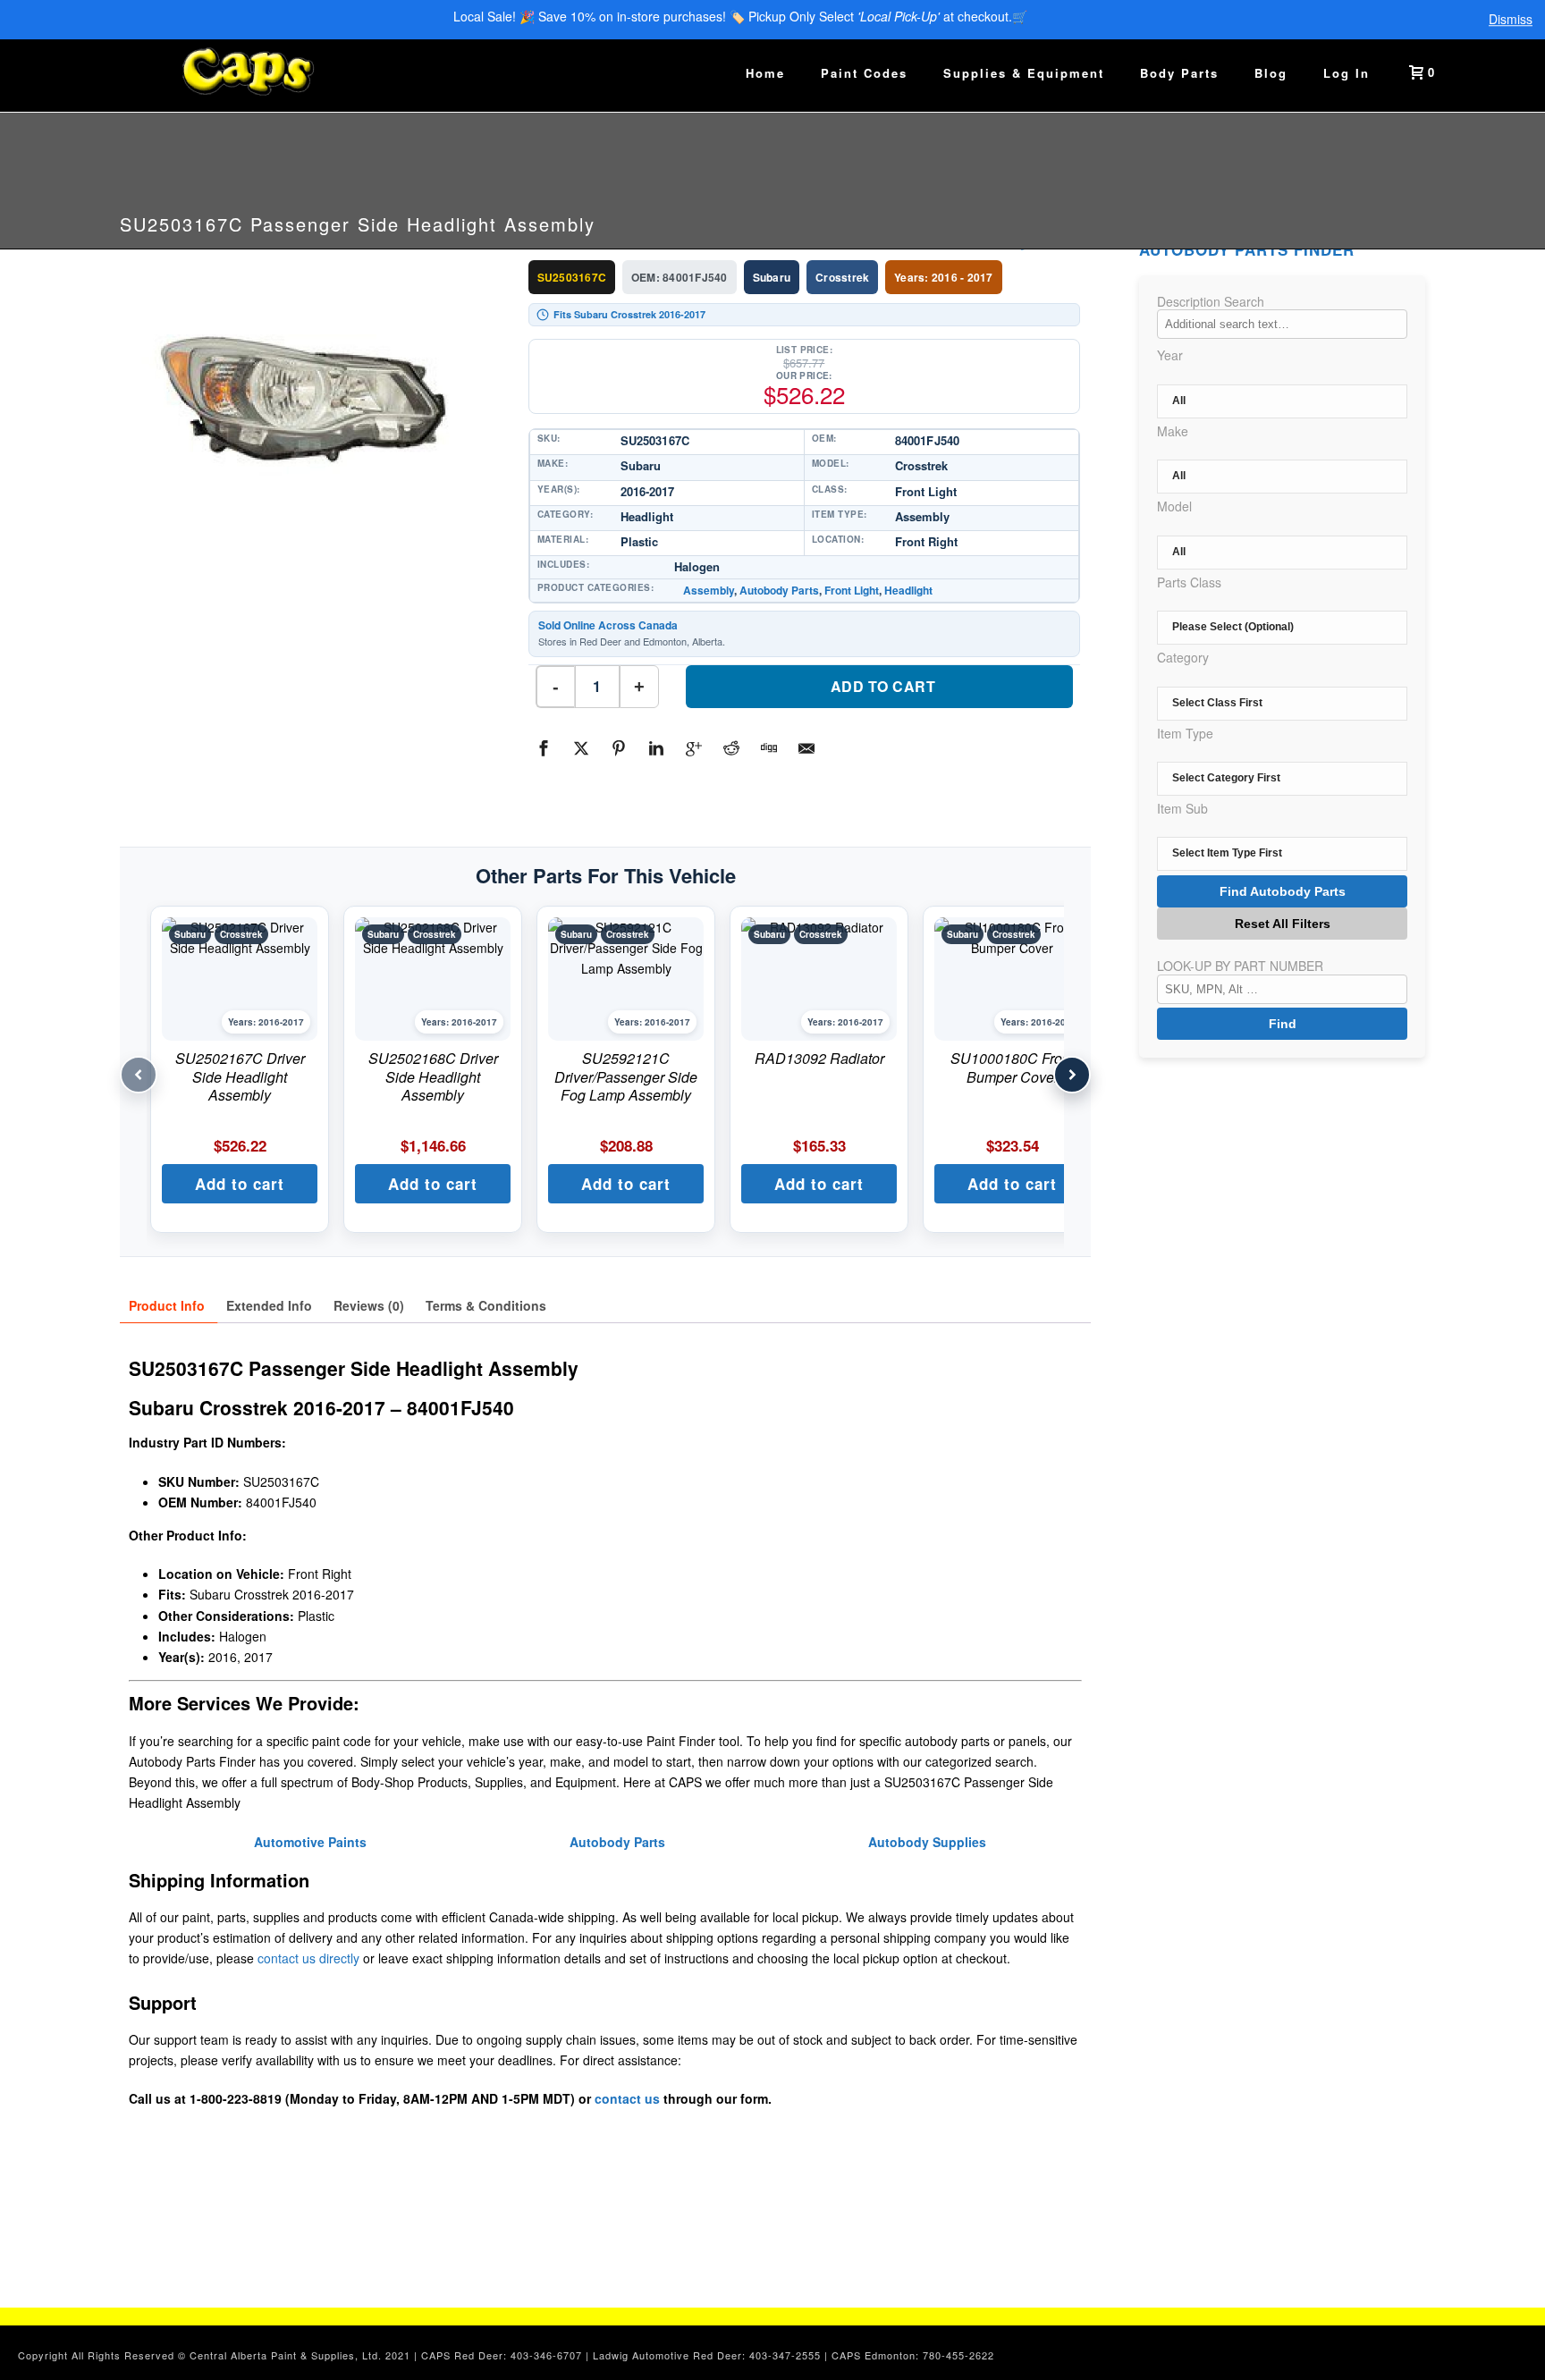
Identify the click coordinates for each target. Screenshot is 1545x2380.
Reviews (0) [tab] (369, 1305)
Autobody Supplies (927, 1842)
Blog (1271, 73)
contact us (627, 2098)
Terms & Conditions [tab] (486, 1305)
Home (765, 73)
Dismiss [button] (1511, 20)
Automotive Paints (310, 1842)
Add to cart (883, 686)
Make (1173, 431)
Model (1174, 506)
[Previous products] (139, 1075)
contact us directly (308, 1958)
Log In (1347, 73)
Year (1170, 355)
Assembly (709, 590)
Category (1183, 657)
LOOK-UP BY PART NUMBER (1240, 966)
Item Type (1185, 733)
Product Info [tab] (167, 1305)
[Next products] (1072, 1075)
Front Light (852, 590)
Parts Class (1189, 582)
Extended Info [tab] (269, 1305)
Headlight (908, 590)
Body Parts (1179, 73)
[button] (240, 1184)
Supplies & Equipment (1024, 73)
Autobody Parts (779, 590)
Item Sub (1182, 808)
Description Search (1211, 301)
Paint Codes (864, 73)
